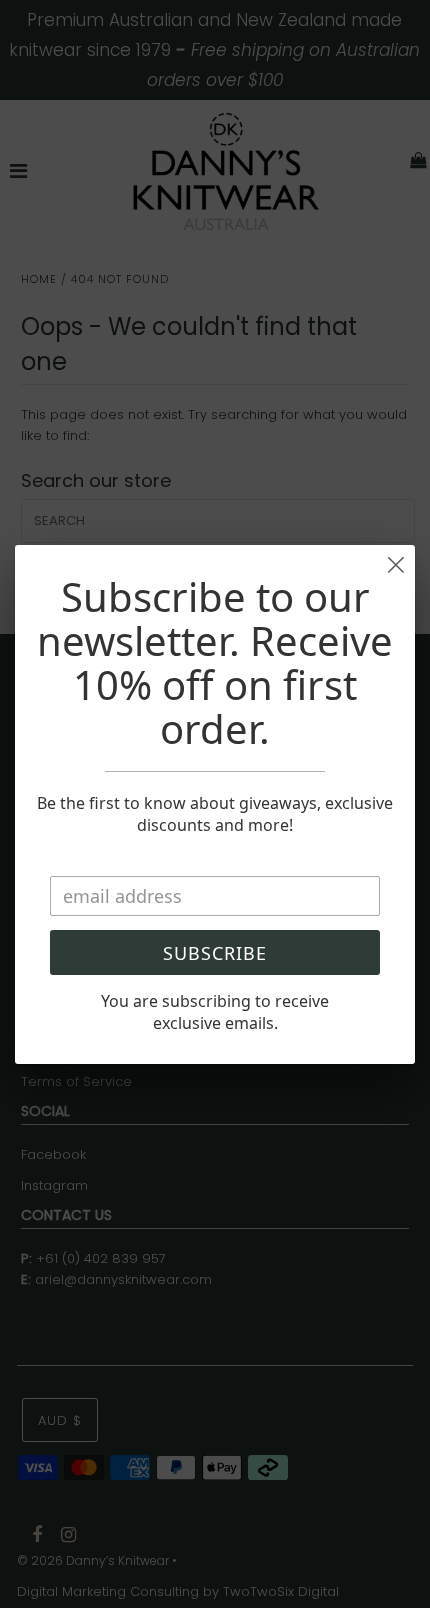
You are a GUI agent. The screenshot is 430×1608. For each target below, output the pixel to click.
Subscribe (215, 953)
